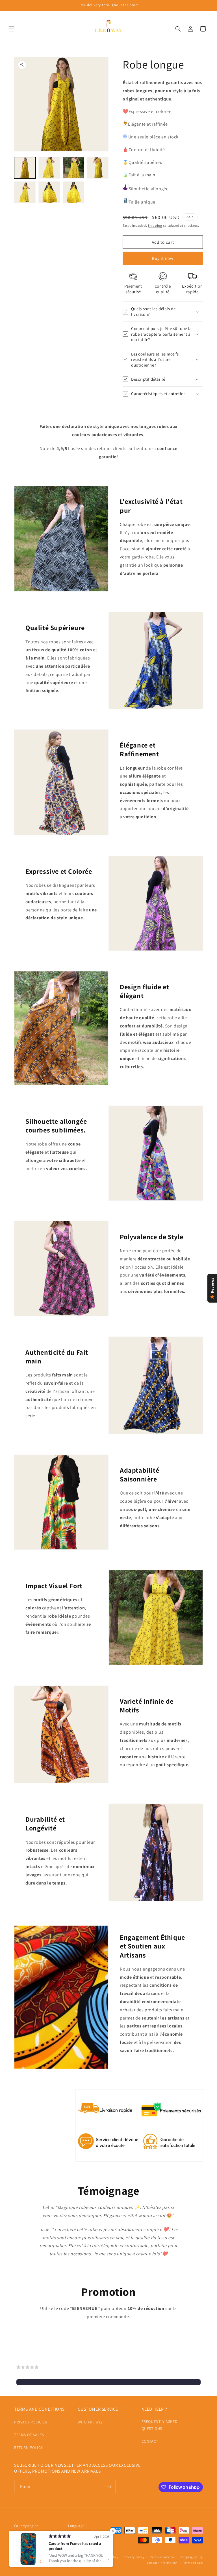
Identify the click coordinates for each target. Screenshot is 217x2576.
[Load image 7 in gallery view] (73, 192)
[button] (12, 29)
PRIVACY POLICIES (31, 2422)
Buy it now (163, 258)
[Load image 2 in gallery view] (49, 168)
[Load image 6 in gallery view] (49, 192)
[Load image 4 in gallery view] (98, 168)
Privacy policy (134, 2557)
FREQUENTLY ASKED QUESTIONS (160, 2425)
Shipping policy (191, 2557)
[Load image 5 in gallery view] (25, 192)
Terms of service (162, 2557)
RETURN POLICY (29, 2447)
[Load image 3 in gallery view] (73, 168)
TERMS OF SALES (29, 2435)
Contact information (162, 2563)
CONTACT (150, 2441)
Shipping (155, 225)
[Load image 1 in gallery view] (25, 168)
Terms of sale (193, 2563)
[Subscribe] (109, 2487)
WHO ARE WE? (90, 2422)
